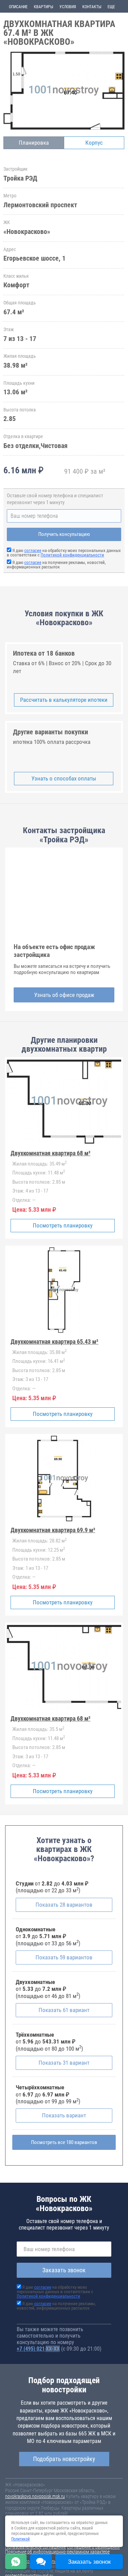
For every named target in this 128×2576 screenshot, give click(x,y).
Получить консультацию (64, 534)
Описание (18, 7)
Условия (68, 7)
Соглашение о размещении (93, 2547)
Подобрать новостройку (64, 2459)
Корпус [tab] (94, 143)
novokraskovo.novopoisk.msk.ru (35, 2496)
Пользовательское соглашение (35, 2547)
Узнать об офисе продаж (64, 995)
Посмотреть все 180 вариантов (64, 2142)
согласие (33, 550)
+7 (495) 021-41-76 (38, 2349)
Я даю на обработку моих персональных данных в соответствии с (64, 553)
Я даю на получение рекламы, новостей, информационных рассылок (56, 565)
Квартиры (44, 7)
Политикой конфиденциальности (72, 555)
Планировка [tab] (34, 143)
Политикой (20, 2539)
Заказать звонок (64, 2270)
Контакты (92, 7)
